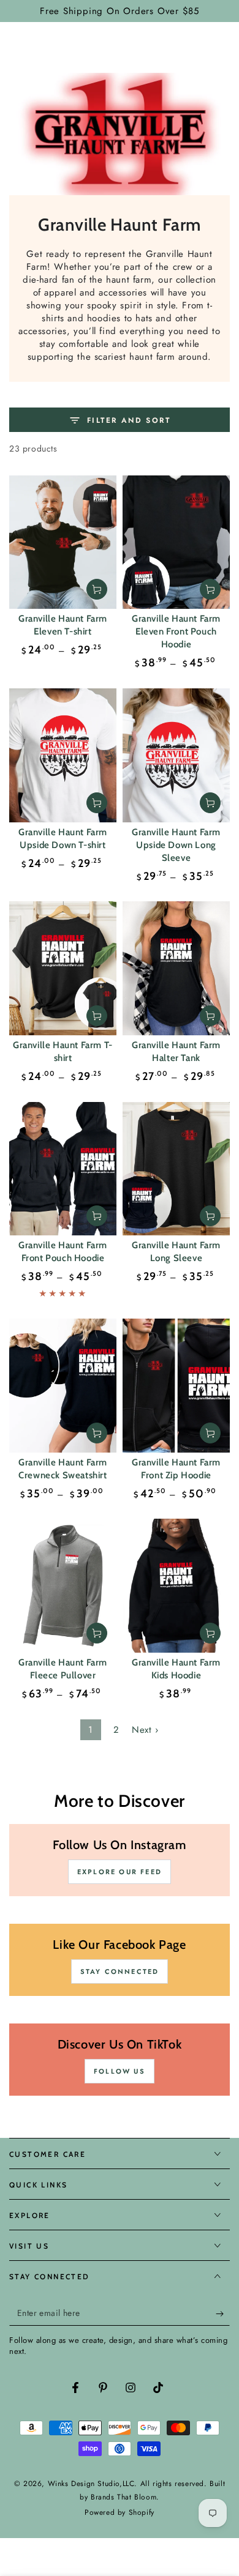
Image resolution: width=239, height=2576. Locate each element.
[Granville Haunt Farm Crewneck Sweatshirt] (63, 1386)
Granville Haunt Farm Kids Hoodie (176, 1669)
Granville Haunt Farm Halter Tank (176, 1052)
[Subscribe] (223, 2314)
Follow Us (120, 2071)
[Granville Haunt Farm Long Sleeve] (176, 1169)
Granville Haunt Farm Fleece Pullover (63, 1669)
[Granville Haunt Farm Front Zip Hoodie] (176, 1386)
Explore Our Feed (120, 1872)
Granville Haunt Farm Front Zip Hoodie (176, 1469)
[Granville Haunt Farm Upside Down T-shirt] (63, 755)
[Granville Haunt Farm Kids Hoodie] (176, 1586)
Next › (145, 1730)
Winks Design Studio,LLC (91, 2484)
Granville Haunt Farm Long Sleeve (176, 1252)
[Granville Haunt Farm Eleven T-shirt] (63, 542)
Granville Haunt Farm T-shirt (63, 1052)
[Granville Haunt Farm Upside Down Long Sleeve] (176, 755)
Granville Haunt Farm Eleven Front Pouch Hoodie (176, 631)
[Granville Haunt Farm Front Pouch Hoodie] (63, 1169)
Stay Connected (120, 1971)
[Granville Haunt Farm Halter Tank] (176, 968)
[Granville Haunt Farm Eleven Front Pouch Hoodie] (176, 542)
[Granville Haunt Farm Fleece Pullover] (63, 1586)
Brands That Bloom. (125, 2497)
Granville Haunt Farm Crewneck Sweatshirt (63, 1469)
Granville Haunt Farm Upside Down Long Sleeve (176, 845)
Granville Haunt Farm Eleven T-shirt (63, 625)
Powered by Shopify (120, 2513)
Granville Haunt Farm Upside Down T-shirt (63, 839)
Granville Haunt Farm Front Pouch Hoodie (63, 1252)
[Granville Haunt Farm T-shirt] (63, 968)
